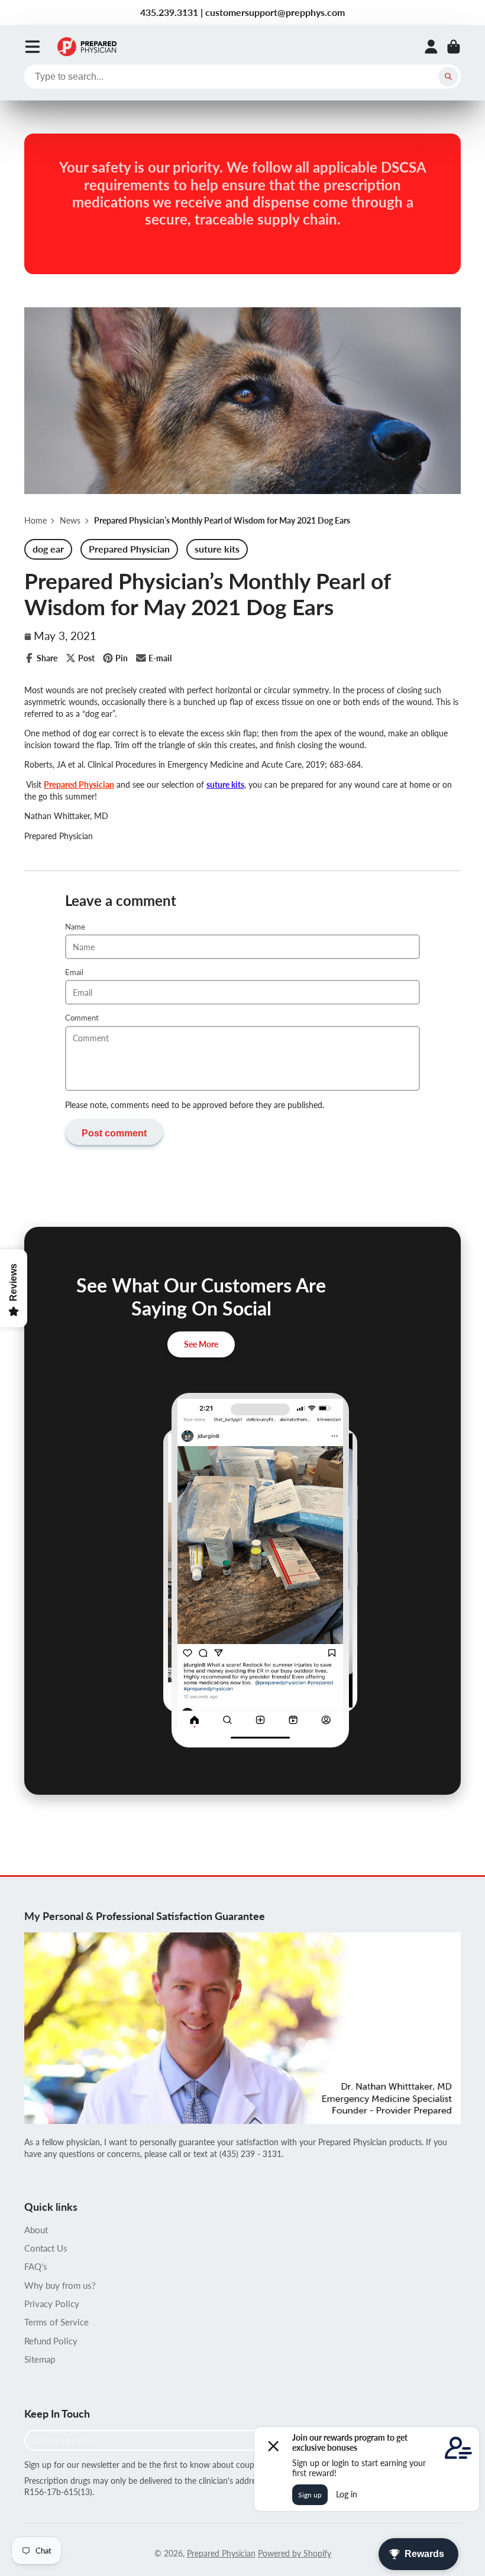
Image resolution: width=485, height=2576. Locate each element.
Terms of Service (56, 2322)
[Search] (448, 77)
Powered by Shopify (295, 2553)
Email (74, 972)
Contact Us (46, 2248)
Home (35, 520)
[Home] (87, 47)
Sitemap (40, 2359)
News (70, 520)
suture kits (225, 785)
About (36, 2230)
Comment (82, 1018)
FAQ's (36, 2266)
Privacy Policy (52, 2304)
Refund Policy (51, 2341)
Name (75, 927)
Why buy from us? (60, 2285)
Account (431, 47)
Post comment (114, 1133)
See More (201, 1344)
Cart (454, 47)
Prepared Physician (79, 785)
